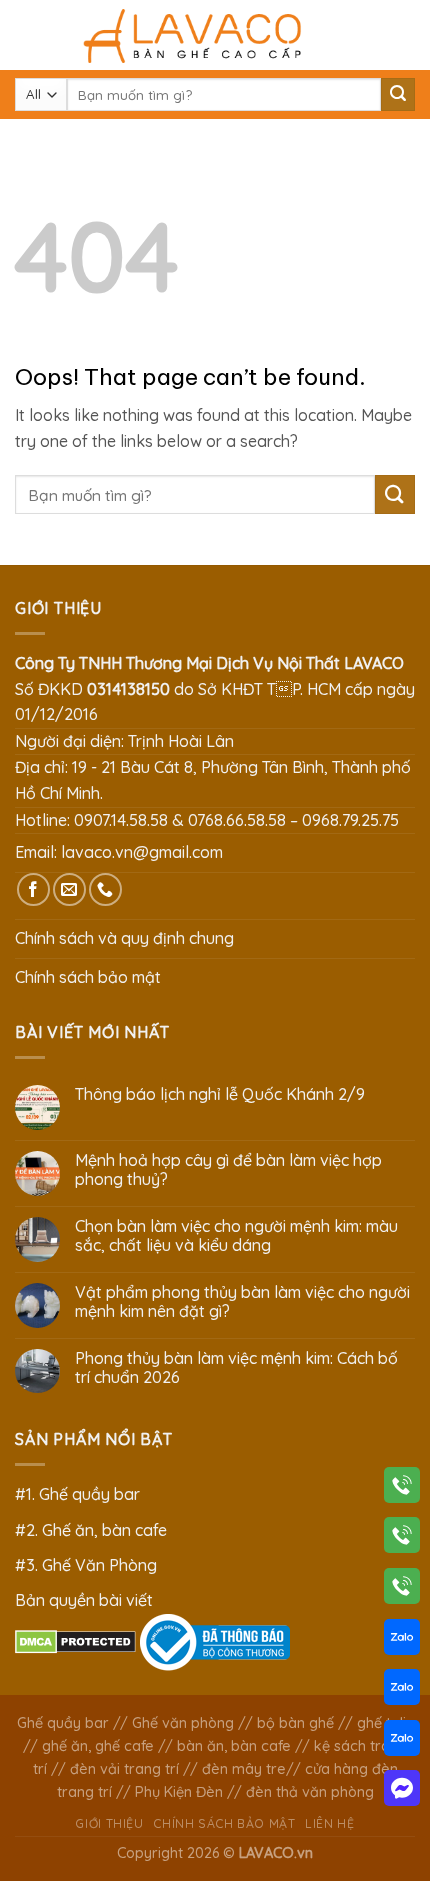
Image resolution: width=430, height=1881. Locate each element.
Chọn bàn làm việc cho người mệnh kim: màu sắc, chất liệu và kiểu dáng (236, 1236)
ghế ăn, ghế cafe (98, 1746)
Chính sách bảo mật (88, 977)
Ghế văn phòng (183, 1723)
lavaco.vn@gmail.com (142, 852)
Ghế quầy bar (63, 1723)
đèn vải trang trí (124, 1769)
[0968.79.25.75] (402, 1590)
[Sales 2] (402, 1691)
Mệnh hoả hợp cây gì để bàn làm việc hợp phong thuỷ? (228, 1170)
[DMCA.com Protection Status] (75, 1640)
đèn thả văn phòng (310, 1792)
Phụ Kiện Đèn (179, 1792)
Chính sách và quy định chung (124, 938)
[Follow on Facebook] (33, 889)
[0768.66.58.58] (402, 1539)
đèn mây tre (244, 1769)
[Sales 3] (402, 1742)
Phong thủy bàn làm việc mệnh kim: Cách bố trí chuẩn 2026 (236, 1368)
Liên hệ (329, 1823)
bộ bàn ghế (295, 1723)
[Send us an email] (69, 889)
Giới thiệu (109, 1823)
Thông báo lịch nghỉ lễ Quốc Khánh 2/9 (220, 1094)
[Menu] (27, 34)
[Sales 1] (402, 1641)
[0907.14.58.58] (402, 1489)
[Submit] (398, 95)
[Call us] (105, 889)
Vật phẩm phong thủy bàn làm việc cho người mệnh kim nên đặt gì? (242, 1302)
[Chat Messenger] (402, 1792)
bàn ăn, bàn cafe (234, 1746)
